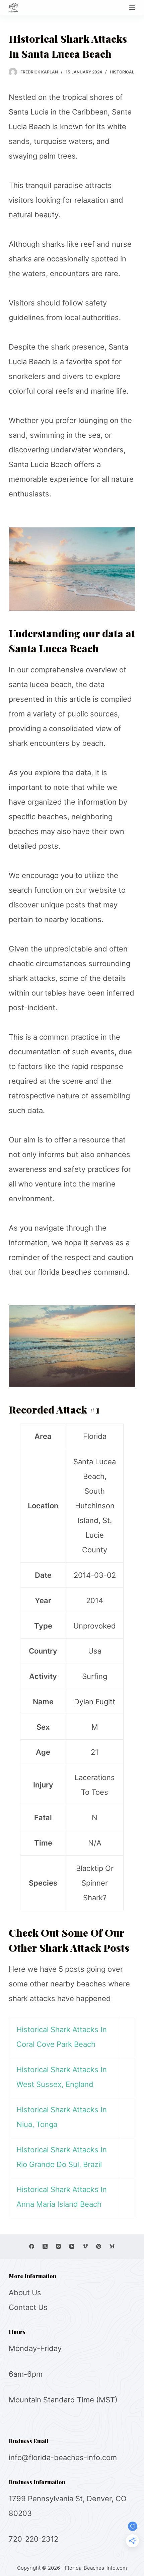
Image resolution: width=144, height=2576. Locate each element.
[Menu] (132, 7)
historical (122, 72)
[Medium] (112, 2246)
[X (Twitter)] (45, 2246)
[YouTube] (72, 2246)
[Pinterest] (99, 2246)
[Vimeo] (85, 2246)
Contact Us (28, 2307)
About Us (25, 2293)
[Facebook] (32, 2246)
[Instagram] (58, 2246)
